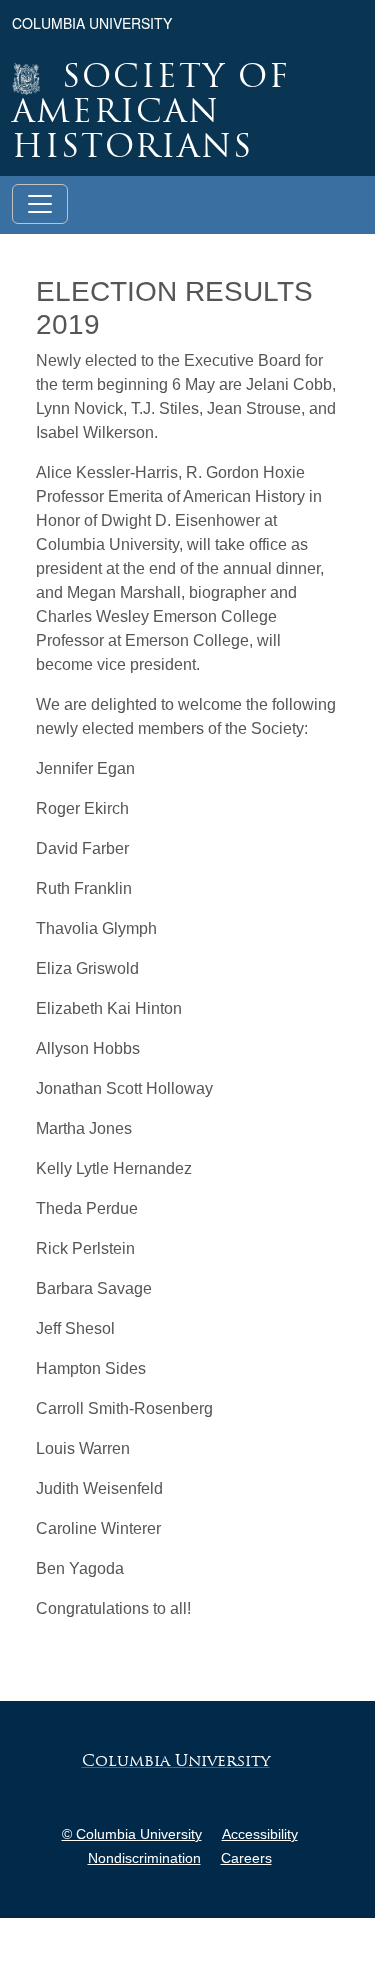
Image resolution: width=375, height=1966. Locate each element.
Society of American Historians (151, 114)
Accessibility (260, 1834)
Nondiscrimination (144, 1858)
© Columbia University (132, 1834)
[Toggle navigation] (40, 204)
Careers (246, 1858)
